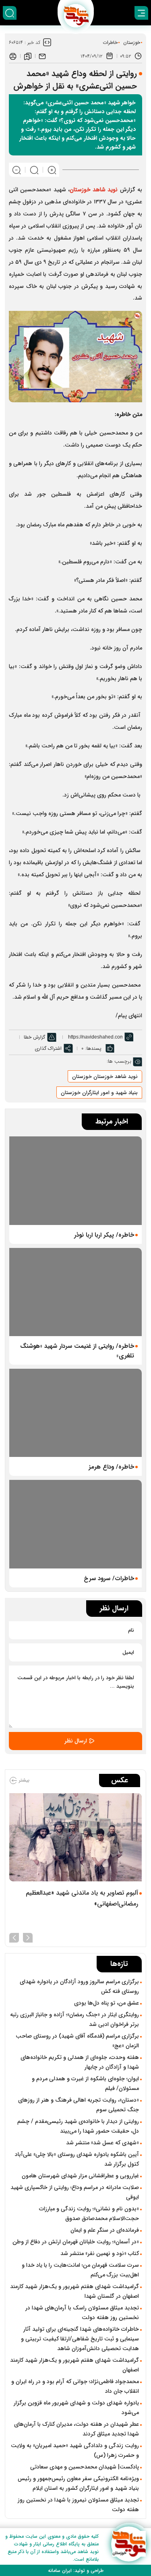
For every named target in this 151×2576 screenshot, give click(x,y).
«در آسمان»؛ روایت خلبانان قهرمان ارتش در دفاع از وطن (76, 2242)
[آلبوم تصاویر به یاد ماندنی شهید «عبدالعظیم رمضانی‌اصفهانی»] (75, 1837)
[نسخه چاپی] (13, 56)
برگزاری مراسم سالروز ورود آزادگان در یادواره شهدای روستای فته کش (79, 1986)
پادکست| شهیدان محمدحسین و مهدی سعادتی (85, 2467)
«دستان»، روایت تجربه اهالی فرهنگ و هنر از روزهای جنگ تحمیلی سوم (79, 2105)
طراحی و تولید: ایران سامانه (76, 2571)
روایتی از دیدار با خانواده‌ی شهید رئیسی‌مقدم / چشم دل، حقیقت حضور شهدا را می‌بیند (78, 2126)
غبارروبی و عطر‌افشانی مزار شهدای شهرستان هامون (80, 2176)
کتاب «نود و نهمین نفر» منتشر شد (100, 2253)
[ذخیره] (28, 56)
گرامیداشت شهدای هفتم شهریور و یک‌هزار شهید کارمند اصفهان (74, 2365)
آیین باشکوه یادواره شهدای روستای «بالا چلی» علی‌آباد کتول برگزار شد (77, 2159)
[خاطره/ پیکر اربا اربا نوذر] (75, 1180)
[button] (28, 1937)
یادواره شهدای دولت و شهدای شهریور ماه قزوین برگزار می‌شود (76, 2408)
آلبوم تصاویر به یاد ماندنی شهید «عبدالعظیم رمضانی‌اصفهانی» (82, 1898)
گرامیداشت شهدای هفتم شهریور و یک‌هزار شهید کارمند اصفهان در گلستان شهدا (74, 2291)
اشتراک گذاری (48, 1048)
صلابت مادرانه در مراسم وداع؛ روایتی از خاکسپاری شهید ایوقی (75, 2192)
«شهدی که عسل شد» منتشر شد (102, 2143)
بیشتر (23, 1780)
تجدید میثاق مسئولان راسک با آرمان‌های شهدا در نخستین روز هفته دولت (82, 2313)
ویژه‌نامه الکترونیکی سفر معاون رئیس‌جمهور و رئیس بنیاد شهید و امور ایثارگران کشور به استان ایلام (78, 2483)
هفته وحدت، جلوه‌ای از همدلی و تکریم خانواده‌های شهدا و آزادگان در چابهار (80, 2062)
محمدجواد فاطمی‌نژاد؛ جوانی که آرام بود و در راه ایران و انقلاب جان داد (75, 2386)
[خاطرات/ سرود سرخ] (75, 1524)
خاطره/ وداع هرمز (111, 1467)
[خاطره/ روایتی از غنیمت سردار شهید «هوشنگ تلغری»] (75, 1292)
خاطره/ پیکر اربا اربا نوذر (104, 1235)
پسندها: (93, 1048)
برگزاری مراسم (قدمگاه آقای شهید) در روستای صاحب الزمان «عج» (77, 2041)
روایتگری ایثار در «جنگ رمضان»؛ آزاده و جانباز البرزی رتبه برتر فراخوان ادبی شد (74, 2019)
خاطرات (110, 42)
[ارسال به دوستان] (42, 56)
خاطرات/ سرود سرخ (109, 1579)
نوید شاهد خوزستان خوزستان (105, 1077)
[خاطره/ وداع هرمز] (75, 1413)
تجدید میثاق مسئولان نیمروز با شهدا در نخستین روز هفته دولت (78, 2505)
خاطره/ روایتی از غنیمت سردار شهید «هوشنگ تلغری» (77, 1351)
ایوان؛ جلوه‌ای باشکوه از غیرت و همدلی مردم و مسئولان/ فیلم (85, 2084)
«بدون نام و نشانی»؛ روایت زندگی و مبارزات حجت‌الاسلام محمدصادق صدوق (89, 2214)
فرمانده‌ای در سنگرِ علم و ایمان (105, 2230)
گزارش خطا (34, 1037)
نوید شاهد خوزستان (94, 190)
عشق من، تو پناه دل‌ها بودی (107, 2003)
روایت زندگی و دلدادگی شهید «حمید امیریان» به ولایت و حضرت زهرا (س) (75, 2450)
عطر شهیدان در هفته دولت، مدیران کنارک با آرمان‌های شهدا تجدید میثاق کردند (77, 2429)
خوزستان (132, 42)
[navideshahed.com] (129, 2544)
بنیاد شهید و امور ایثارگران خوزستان (99, 1093)
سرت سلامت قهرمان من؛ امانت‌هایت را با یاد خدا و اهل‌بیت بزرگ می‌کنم (80, 2270)
